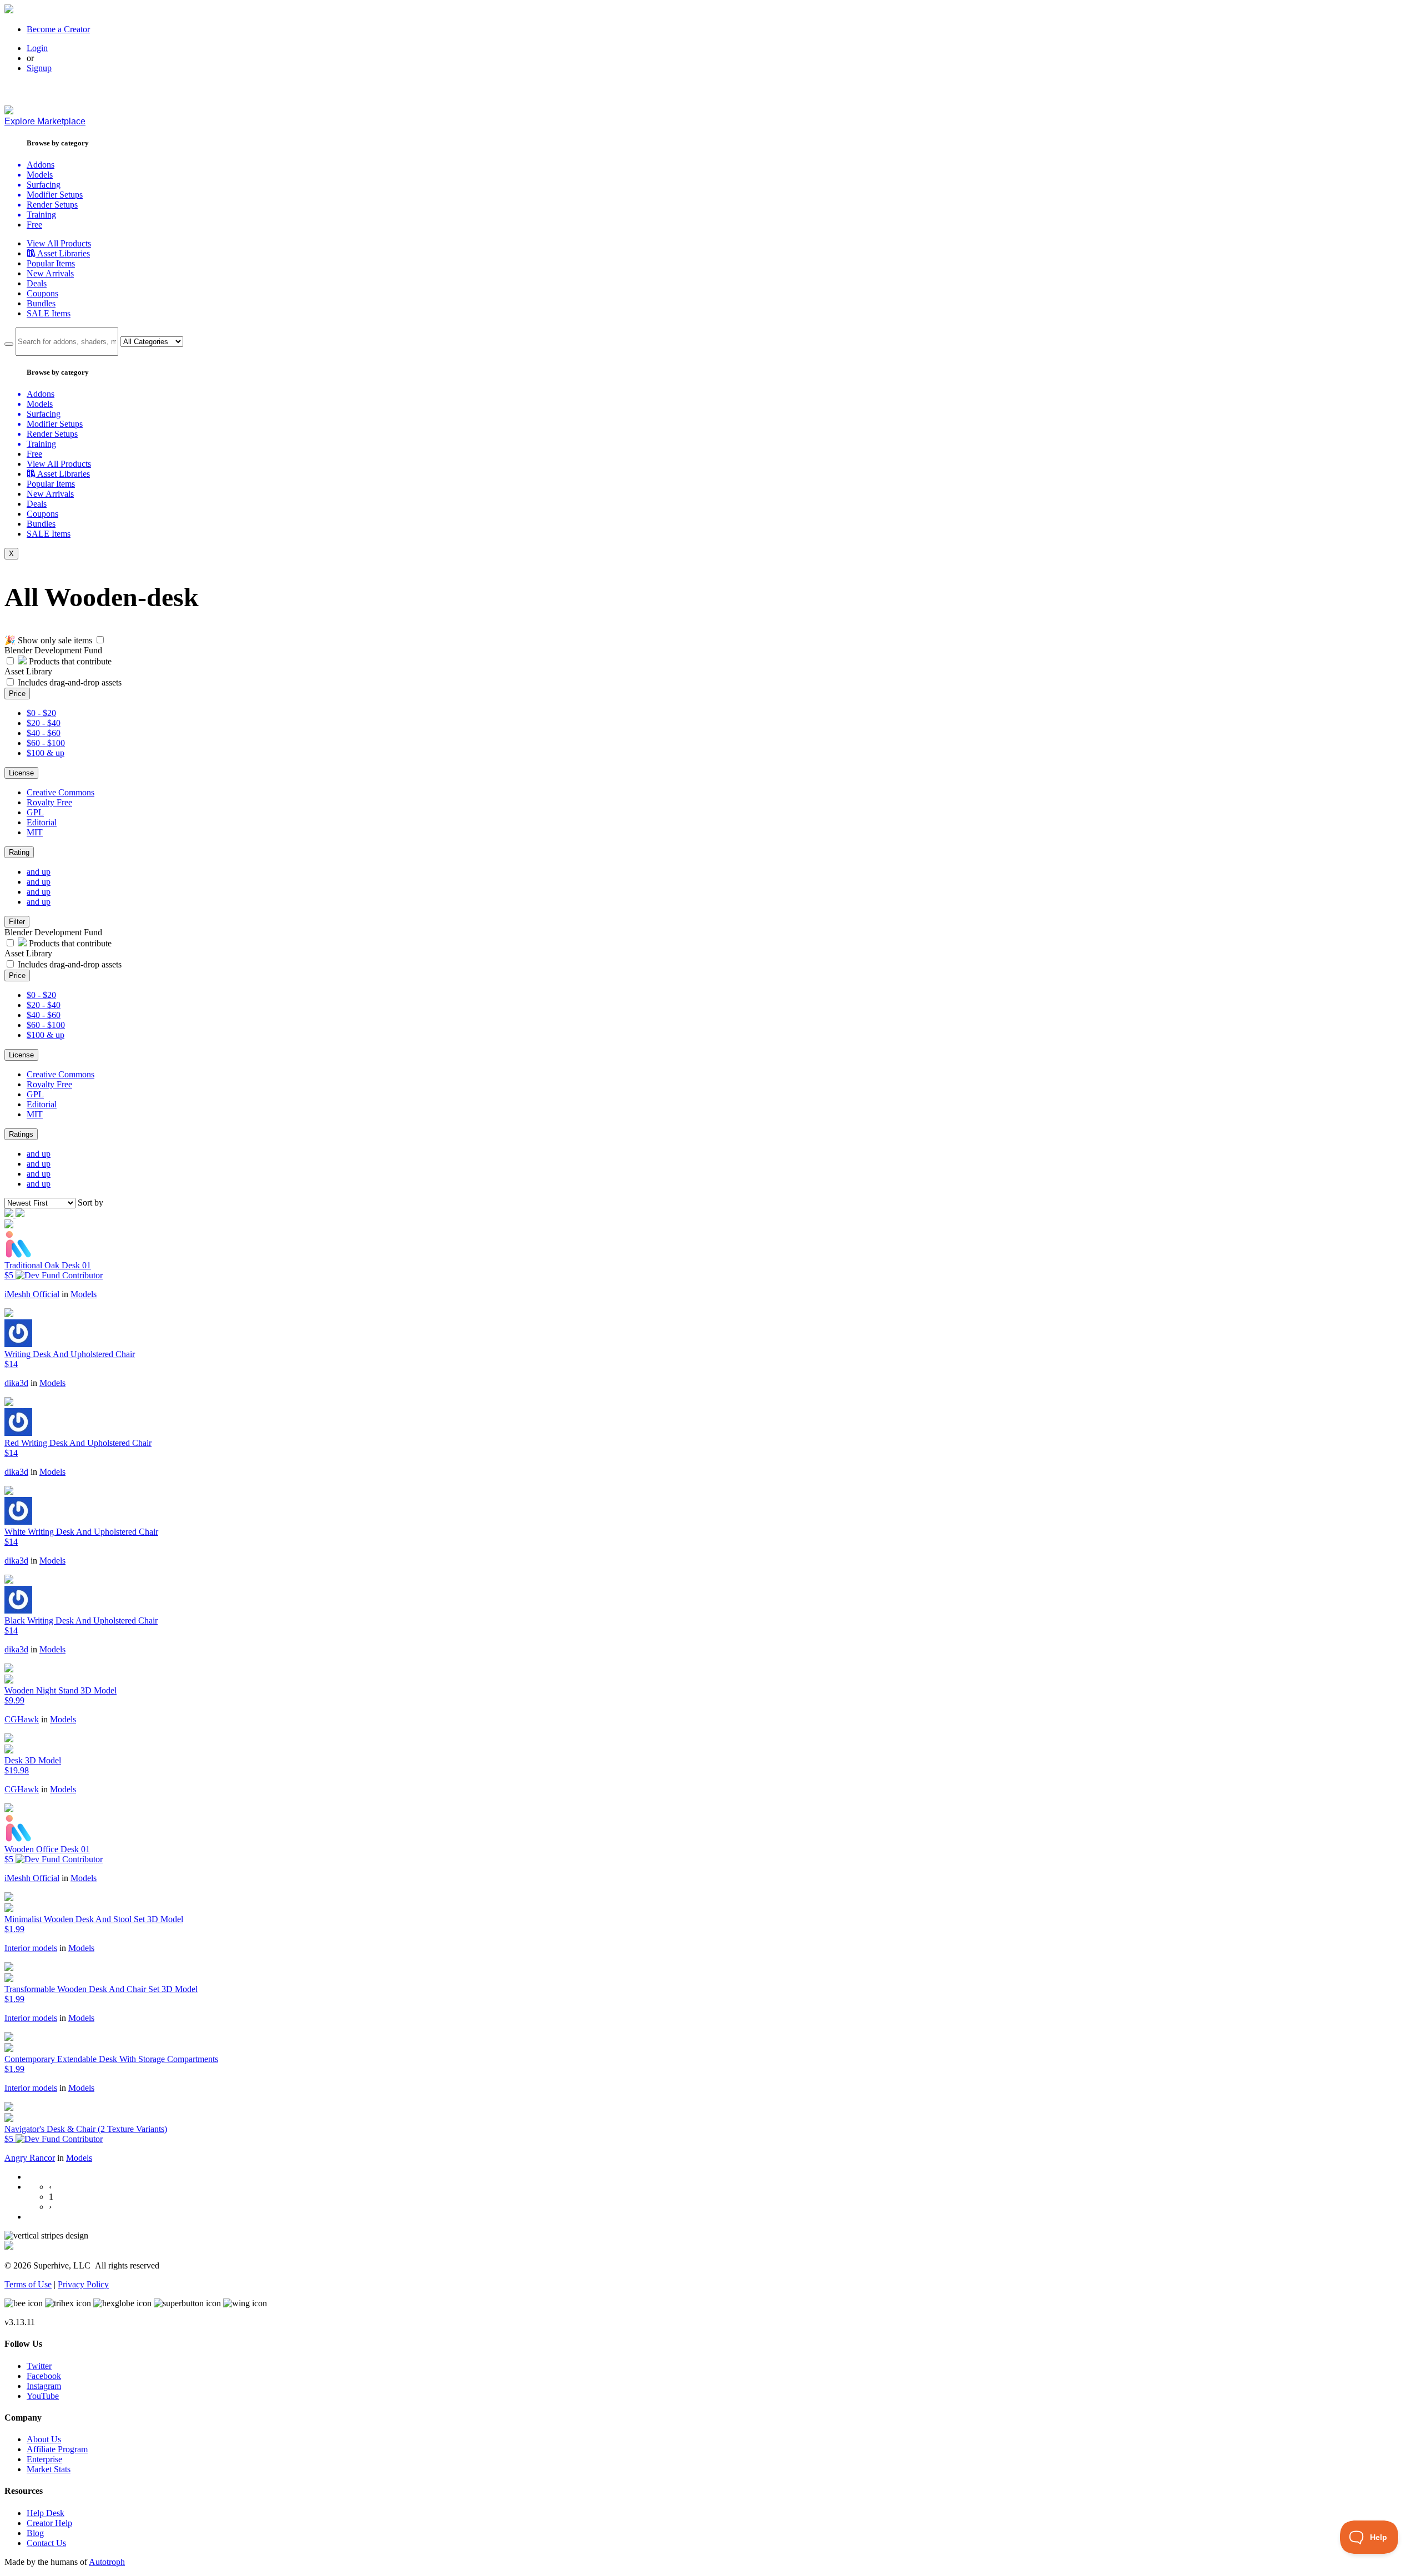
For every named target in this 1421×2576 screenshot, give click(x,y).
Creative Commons (61, 792)
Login (37, 48)
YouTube (43, 2396)
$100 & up (46, 753)
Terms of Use (28, 2284)
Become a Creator (58, 29)
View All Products (59, 243)
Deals (37, 283)
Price (17, 694)
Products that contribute (69, 661)
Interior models (31, 1948)
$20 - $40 (44, 723)
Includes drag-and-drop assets (70, 682)
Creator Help (49, 2523)
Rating (19, 852)
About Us (44, 2439)
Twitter (39, 2366)
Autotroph (107, 2562)
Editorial (42, 822)
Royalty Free (49, 802)
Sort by (90, 1203)
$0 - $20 (41, 713)
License (21, 773)
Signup (39, 68)
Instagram (44, 2386)
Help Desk (46, 2513)
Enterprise (44, 2459)
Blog (35, 2533)
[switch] (100, 640)
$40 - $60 (44, 733)
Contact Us (46, 2543)
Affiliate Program (57, 2449)
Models (84, 1294)
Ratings (21, 1134)
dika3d (16, 1383)
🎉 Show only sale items (48, 640)
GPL (35, 812)
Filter (17, 922)
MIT (35, 832)
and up (39, 872)
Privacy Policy (83, 2284)
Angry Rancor (30, 2158)
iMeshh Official (32, 1294)
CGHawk (22, 1719)
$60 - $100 (46, 743)
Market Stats (49, 2469)
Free (34, 225)
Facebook (44, 2376)
